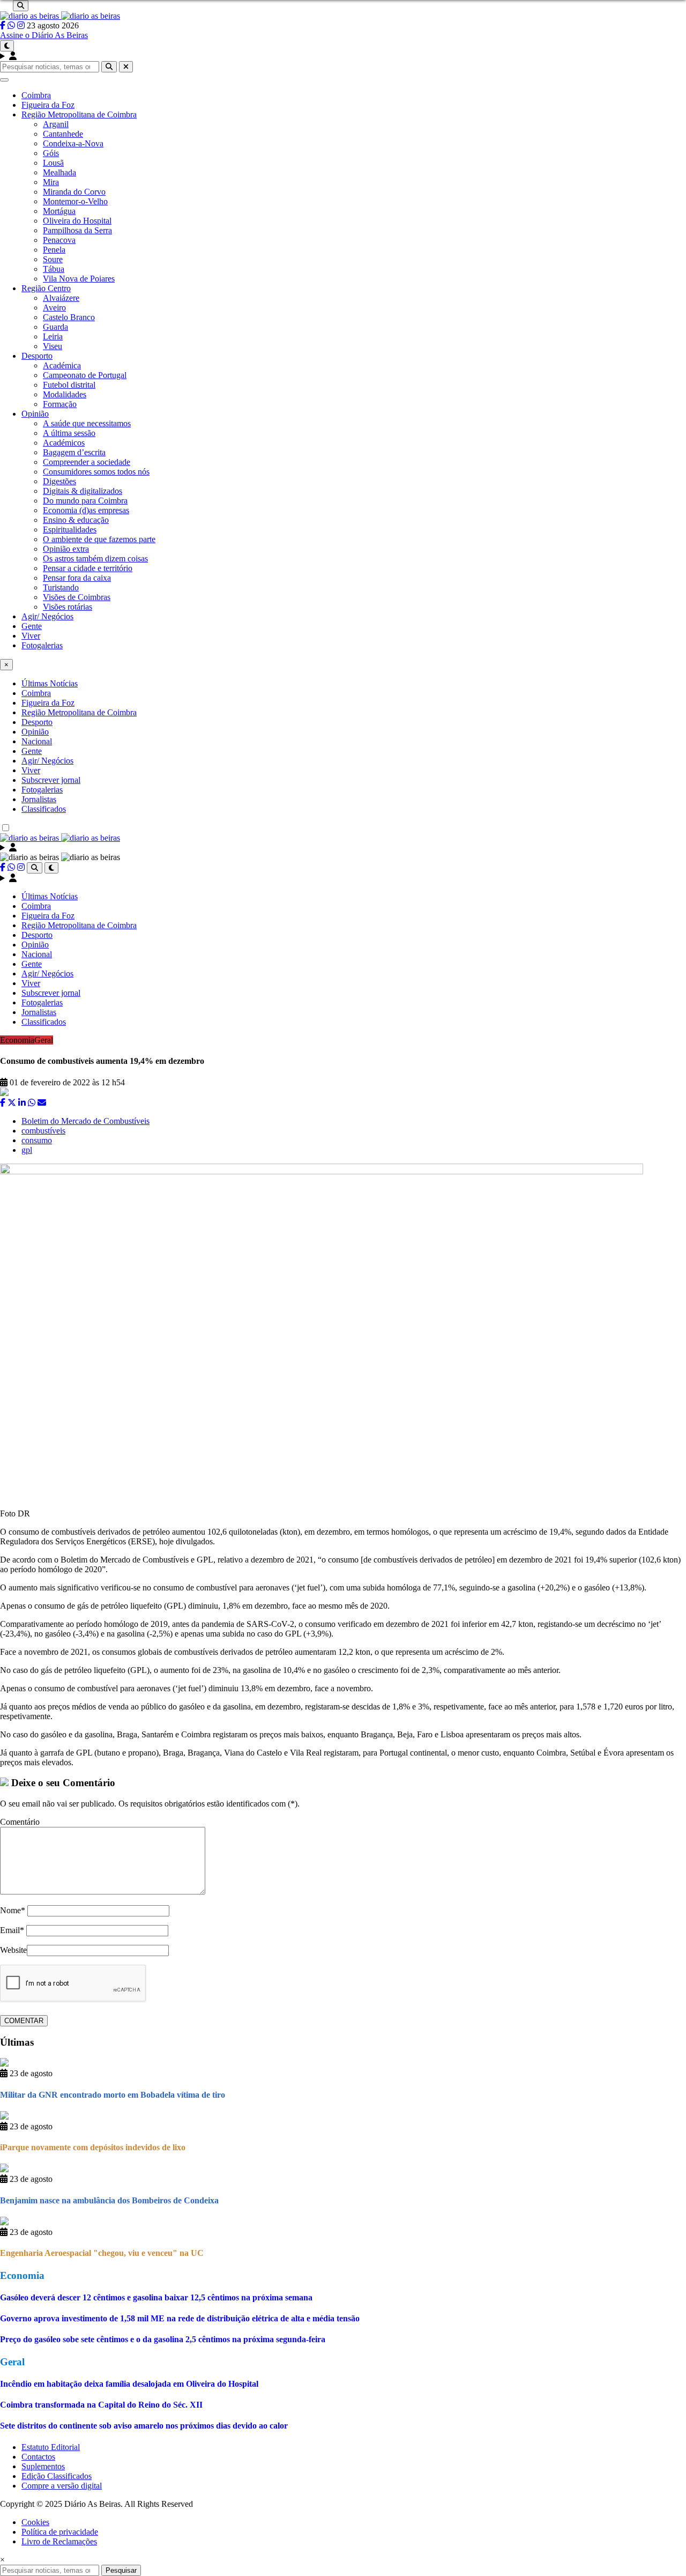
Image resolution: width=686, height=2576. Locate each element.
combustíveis (43, 1131)
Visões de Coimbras (77, 597)
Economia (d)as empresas (86, 510)
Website (13, 1950)
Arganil (56, 124)
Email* (12, 1930)
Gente (32, 626)
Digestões (59, 481)
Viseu (53, 346)
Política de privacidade (60, 2532)
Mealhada (59, 172)
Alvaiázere (61, 298)
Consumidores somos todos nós (96, 472)
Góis (51, 153)
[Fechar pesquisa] (126, 67)
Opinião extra (66, 549)
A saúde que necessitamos (87, 423)
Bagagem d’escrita (74, 452)
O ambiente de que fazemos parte (99, 539)
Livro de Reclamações (59, 2541)
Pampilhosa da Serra (77, 230)
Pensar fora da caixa (77, 578)
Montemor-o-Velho (75, 201)
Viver (31, 636)
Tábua (54, 269)
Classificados (44, 809)
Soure (53, 259)
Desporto (37, 356)
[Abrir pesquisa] (21, 6)
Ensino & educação (76, 520)
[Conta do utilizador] (343, 56)
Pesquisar (121, 2570)
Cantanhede (63, 134)
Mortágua (59, 211)
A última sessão (69, 433)
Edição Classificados (57, 2476)
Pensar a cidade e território (88, 568)
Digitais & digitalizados (83, 491)
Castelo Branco (69, 317)
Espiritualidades (70, 530)
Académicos (64, 443)
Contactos (38, 2457)
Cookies (35, 2522)
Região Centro (46, 288)
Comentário (20, 1822)
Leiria (53, 336)
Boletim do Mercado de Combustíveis (85, 1121)
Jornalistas (39, 799)
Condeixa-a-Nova (73, 143)
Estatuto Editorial (51, 2447)
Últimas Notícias (50, 683)
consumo (37, 1140)
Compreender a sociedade (87, 462)
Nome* (13, 1910)
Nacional (37, 741)
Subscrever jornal (51, 780)
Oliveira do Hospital (77, 221)
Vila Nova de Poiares (79, 279)
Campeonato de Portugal (85, 375)
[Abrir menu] (4, 80)
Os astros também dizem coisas (95, 558)
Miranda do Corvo (74, 192)
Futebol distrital (69, 385)
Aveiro (54, 308)
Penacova (59, 240)
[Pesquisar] (109, 67)
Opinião (35, 414)
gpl (27, 1150)
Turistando (61, 587)
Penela (54, 250)
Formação (60, 404)
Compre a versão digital (62, 2486)
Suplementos (43, 2466)
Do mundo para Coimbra (85, 501)
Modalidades (65, 394)
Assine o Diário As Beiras (44, 35)
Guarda (55, 327)
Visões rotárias (68, 607)
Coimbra (36, 95)
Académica (62, 365)
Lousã (53, 163)
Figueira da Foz (48, 105)
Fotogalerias (42, 645)
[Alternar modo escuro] (7, 46)
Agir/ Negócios (47, 616)
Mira (51, 182)
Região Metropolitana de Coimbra (79, 114)
